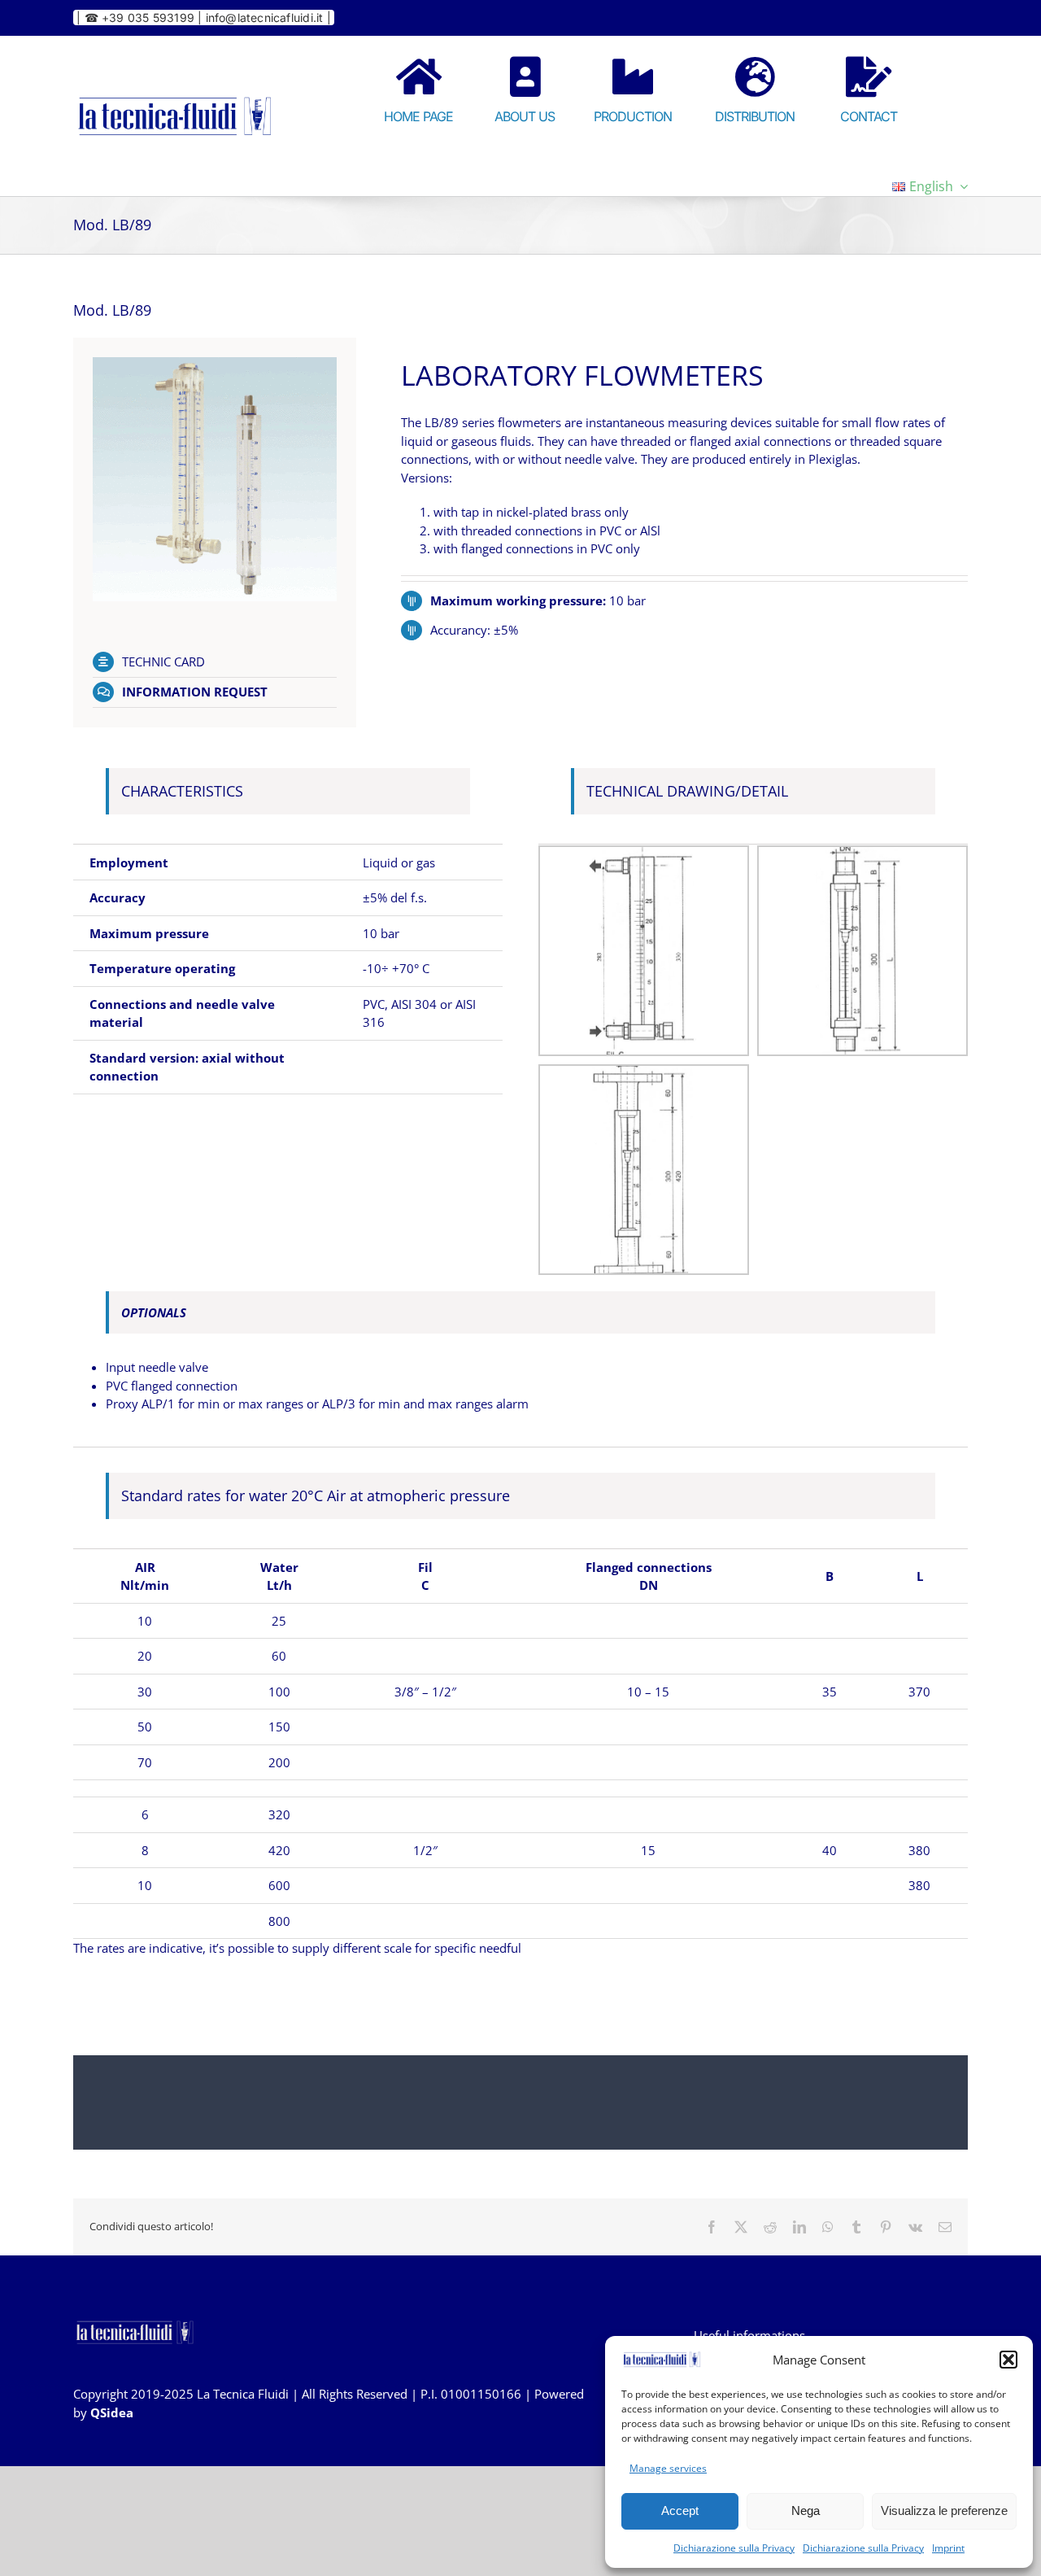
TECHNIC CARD (163, 661)
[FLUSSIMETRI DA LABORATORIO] (215, 363)
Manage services (668, 2468)
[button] (1008, 2360)
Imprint (948, 2548)
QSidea (112, 2412)
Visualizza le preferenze (944, 2511)
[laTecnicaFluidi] (175, 94)
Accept (680, 2511)
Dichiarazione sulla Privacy (734, 2548)
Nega (806, 2511)
